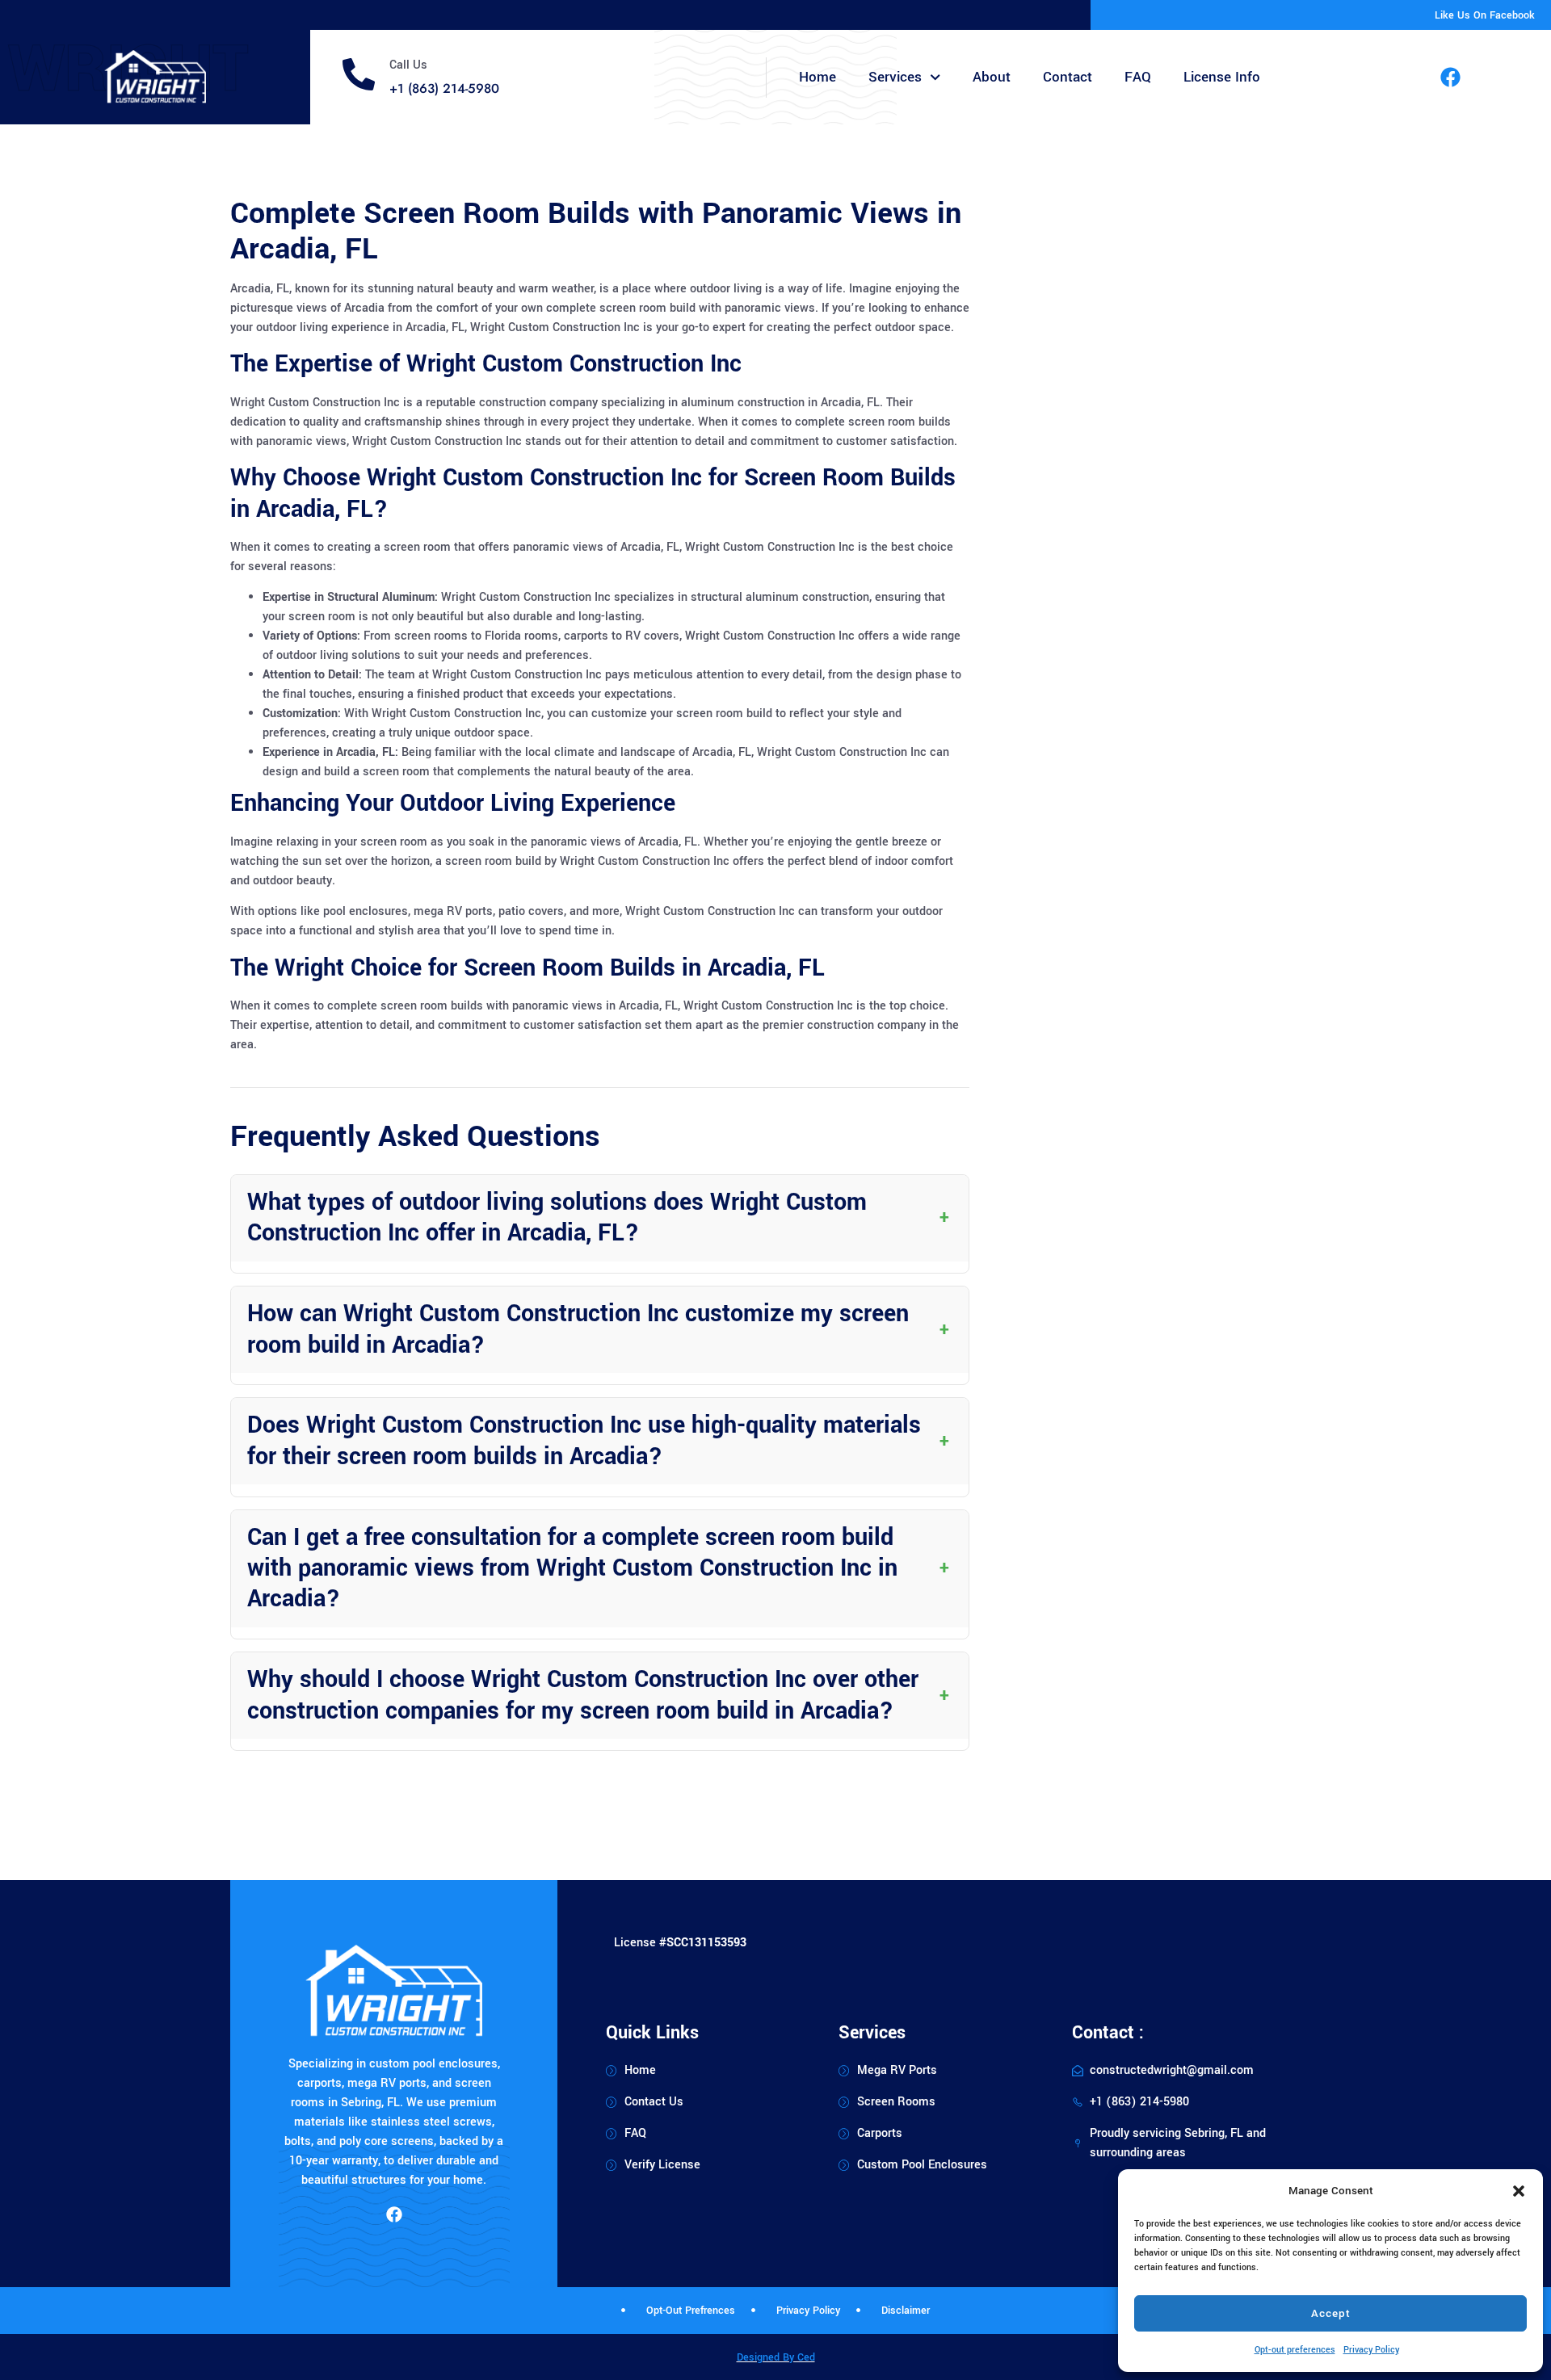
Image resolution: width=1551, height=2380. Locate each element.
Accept (1331, 2313)
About (992, 77)
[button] (1519, 2191)
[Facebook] (1451, 78)
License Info (1222, 77)
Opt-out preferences (1295, 2350)
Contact (1068, 77)
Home (818, 77)
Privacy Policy (1371, 2350)
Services (895, 77)
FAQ (1138, 77)
